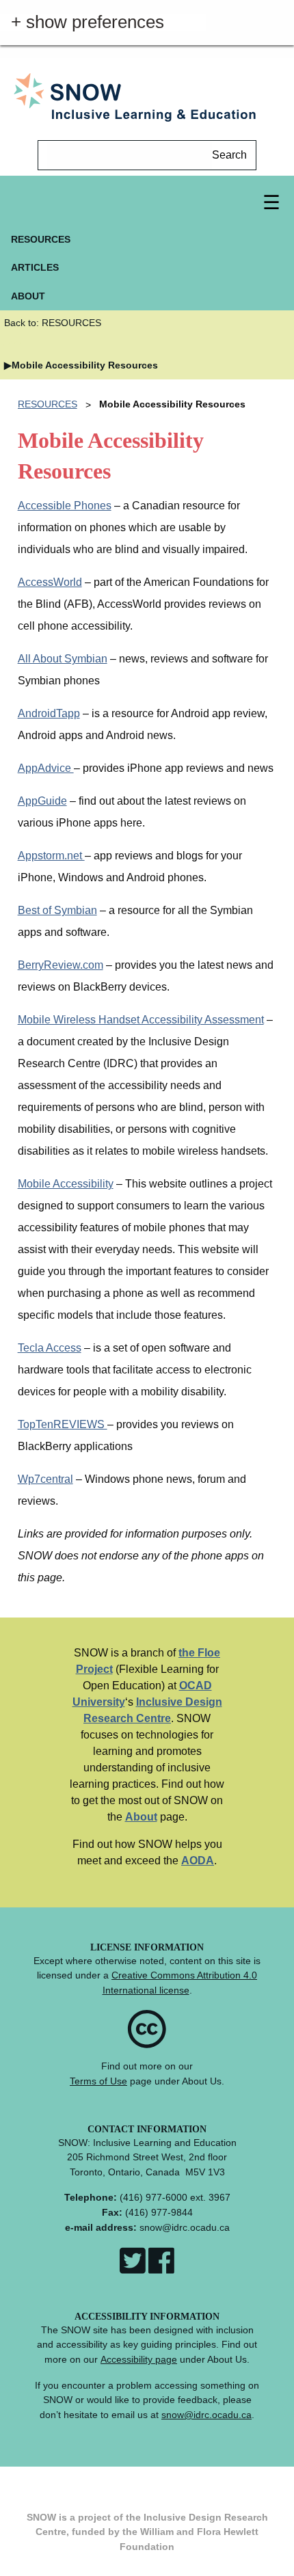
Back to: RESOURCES (53, 323)
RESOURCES (41, 239)
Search (229, 155)
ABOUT (28, 296)
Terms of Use (98, 2081)
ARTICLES (35, 267)
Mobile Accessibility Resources (85, 365)
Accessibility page (139, 2359)
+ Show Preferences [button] (93, 23)
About (141, 1817)
